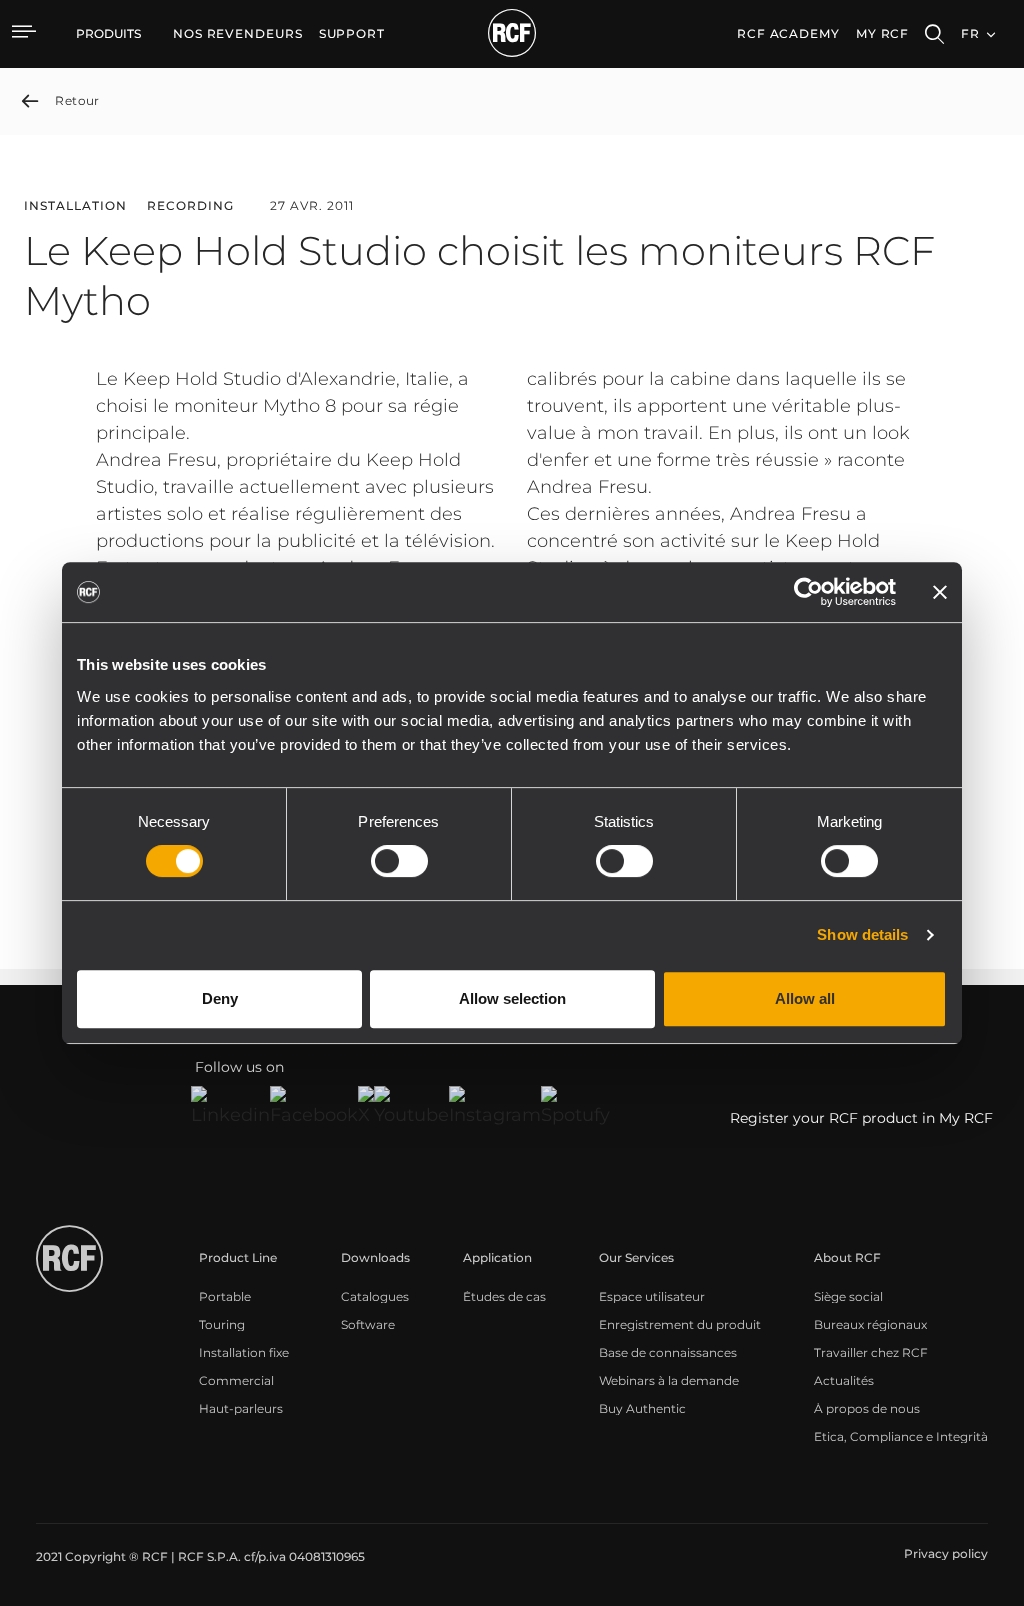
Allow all (805, 998)
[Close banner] (940, 592)
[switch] (399, 861)
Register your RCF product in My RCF (861, 1118)
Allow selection (512, 998)
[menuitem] (238, 34)
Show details (862, 934)
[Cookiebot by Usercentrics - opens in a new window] (808, 592)
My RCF (882, 33)
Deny (220, 998)
